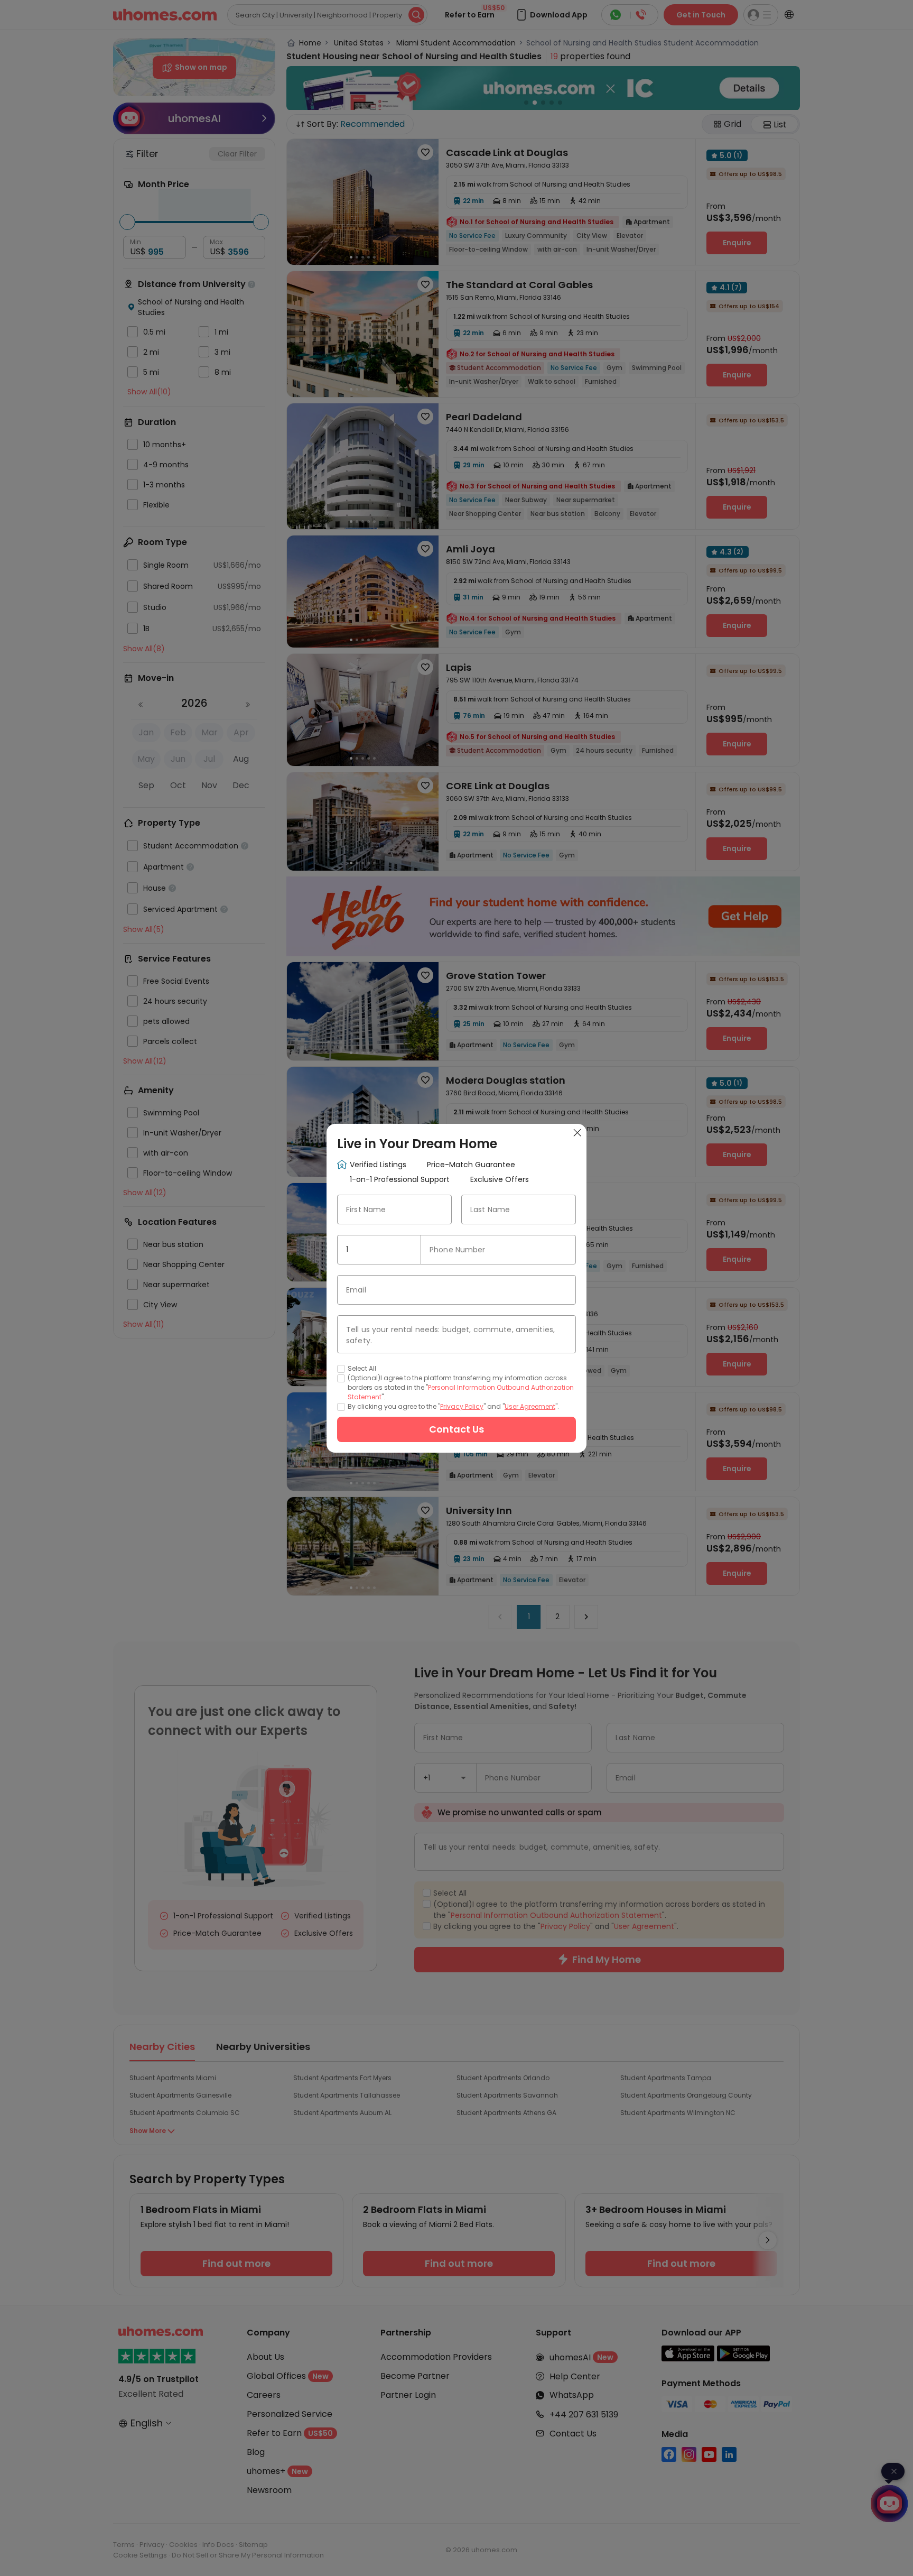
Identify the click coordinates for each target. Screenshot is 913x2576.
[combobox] (379, 1250)
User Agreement (530, 1406)
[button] (408, 1250)
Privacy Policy (462, 1406)
